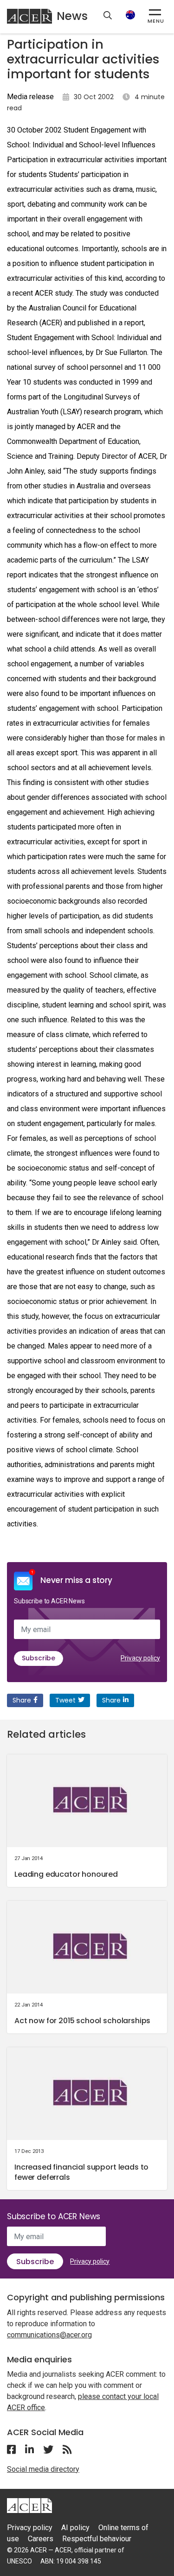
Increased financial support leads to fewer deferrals (81, 2172)
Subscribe (39, 1658)
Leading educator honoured (66, 1874)
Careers (41, 2539)
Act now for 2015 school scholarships (82, 2021)
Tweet (65, 1700)
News (72, 16)
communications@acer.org (49, 2335)
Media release (30, 97)
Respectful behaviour (97, 2539)
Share (22, 1700)
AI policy (75, 2528)
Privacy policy (140, 1658)
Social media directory (43, 2469)
